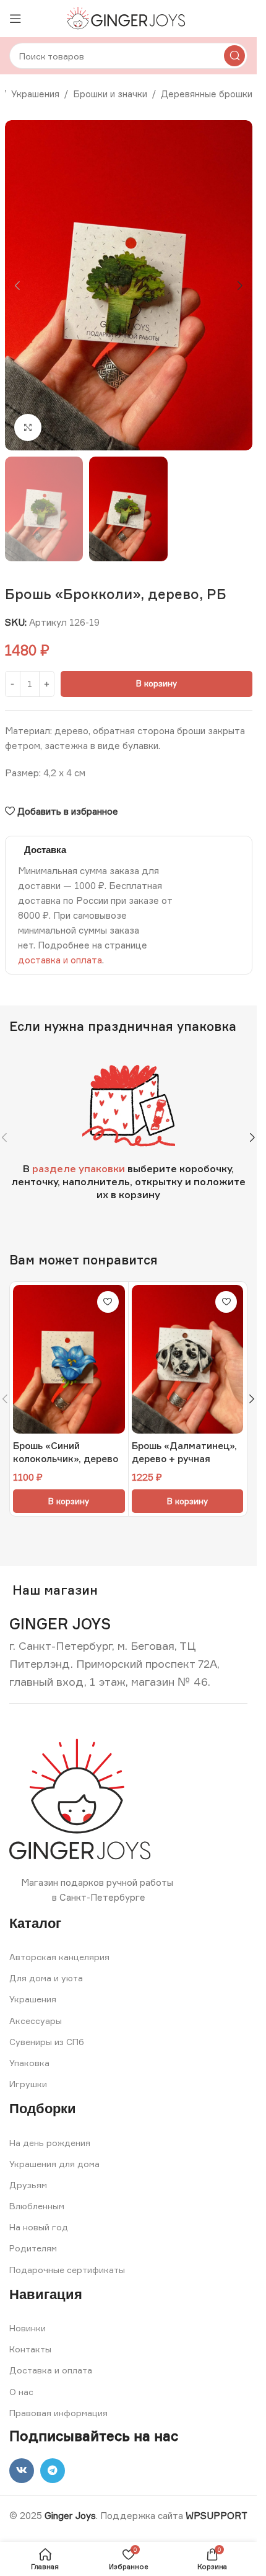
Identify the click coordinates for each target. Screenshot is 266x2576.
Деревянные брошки (207, 94)
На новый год (39, 2227)
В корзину (157, 683)
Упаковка (29, 2063)
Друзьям (28, 2185)
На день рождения (50, 2143)
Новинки (28, 2328)
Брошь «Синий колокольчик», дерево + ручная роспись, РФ (66, 1459)
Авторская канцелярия (59, 1957)
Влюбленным (37, 2206)
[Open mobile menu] (15, 19)
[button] (17, 286)
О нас (21, 2392)
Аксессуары (36, 2021)
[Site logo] (128, 18)
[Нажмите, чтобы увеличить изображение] (28, 428)
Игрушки (28, 2084)
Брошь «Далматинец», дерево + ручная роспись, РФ (184, 1459)
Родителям (33, 2248)
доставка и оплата (60, 960)
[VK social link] (22, 2471)
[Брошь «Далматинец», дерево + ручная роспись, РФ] (188, 1360)
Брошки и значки (110, 94)
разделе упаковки (79, 1168)
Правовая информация (58, 2413)
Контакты (30, 2349)
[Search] (234, 56)
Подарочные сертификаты (67, 2270)
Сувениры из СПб (47, 2042)
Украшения (35, 94)
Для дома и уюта (46, 1978)
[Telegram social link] (53, 2471)
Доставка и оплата (51, 2370)
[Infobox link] (60, 1624)
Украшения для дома (54, 2164)
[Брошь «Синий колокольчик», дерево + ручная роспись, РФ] (69, 1360)
